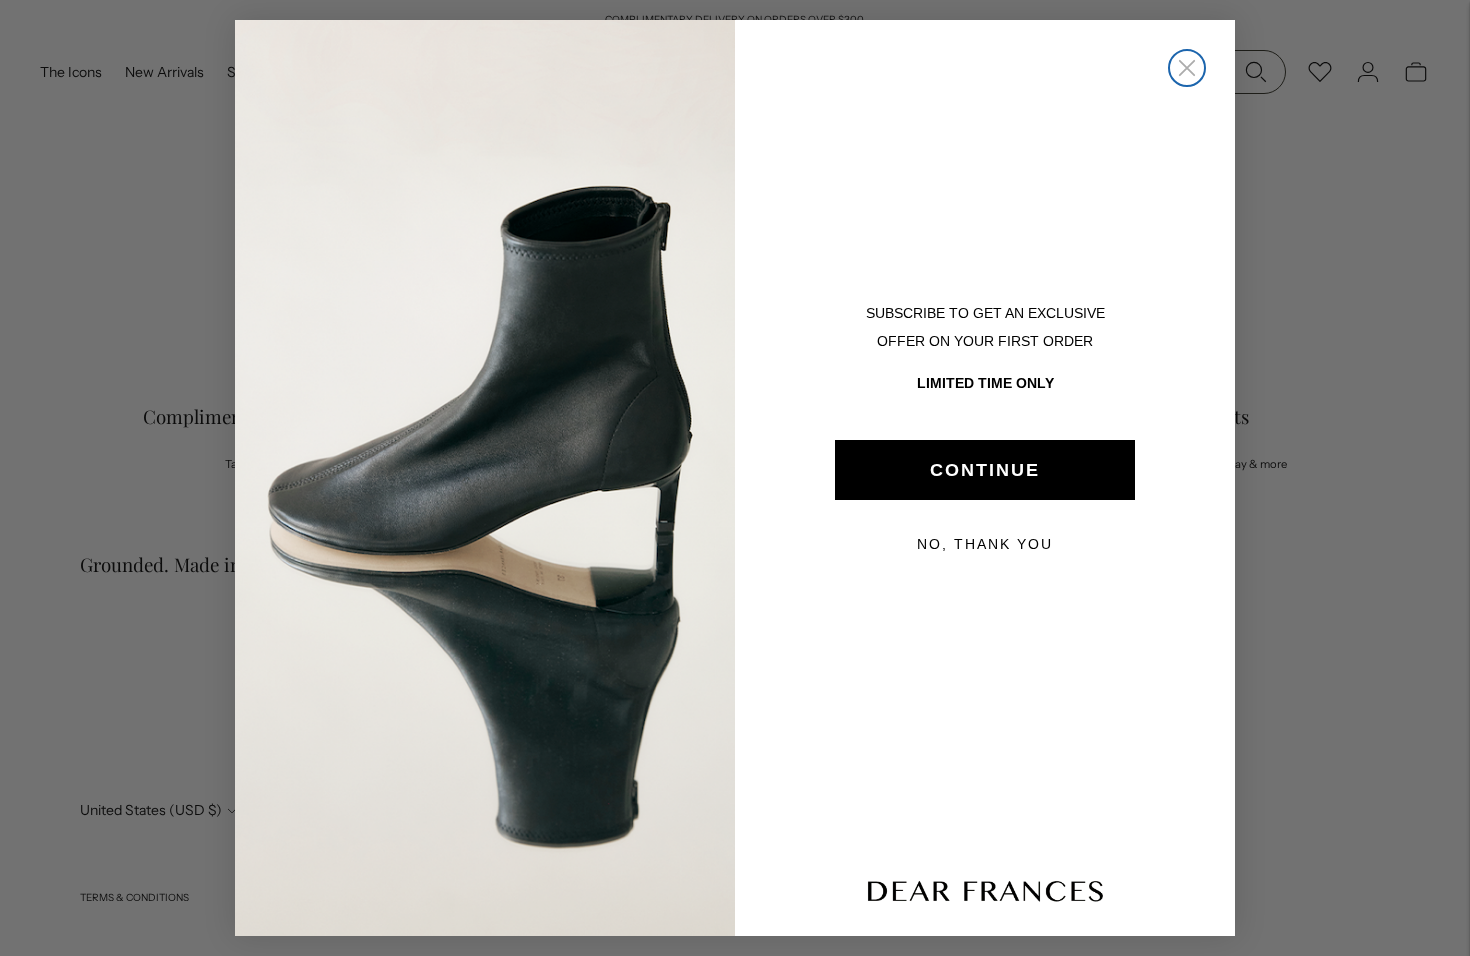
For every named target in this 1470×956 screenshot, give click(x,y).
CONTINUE (985, 470)
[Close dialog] (1187, 68)
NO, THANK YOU (985, 544)
